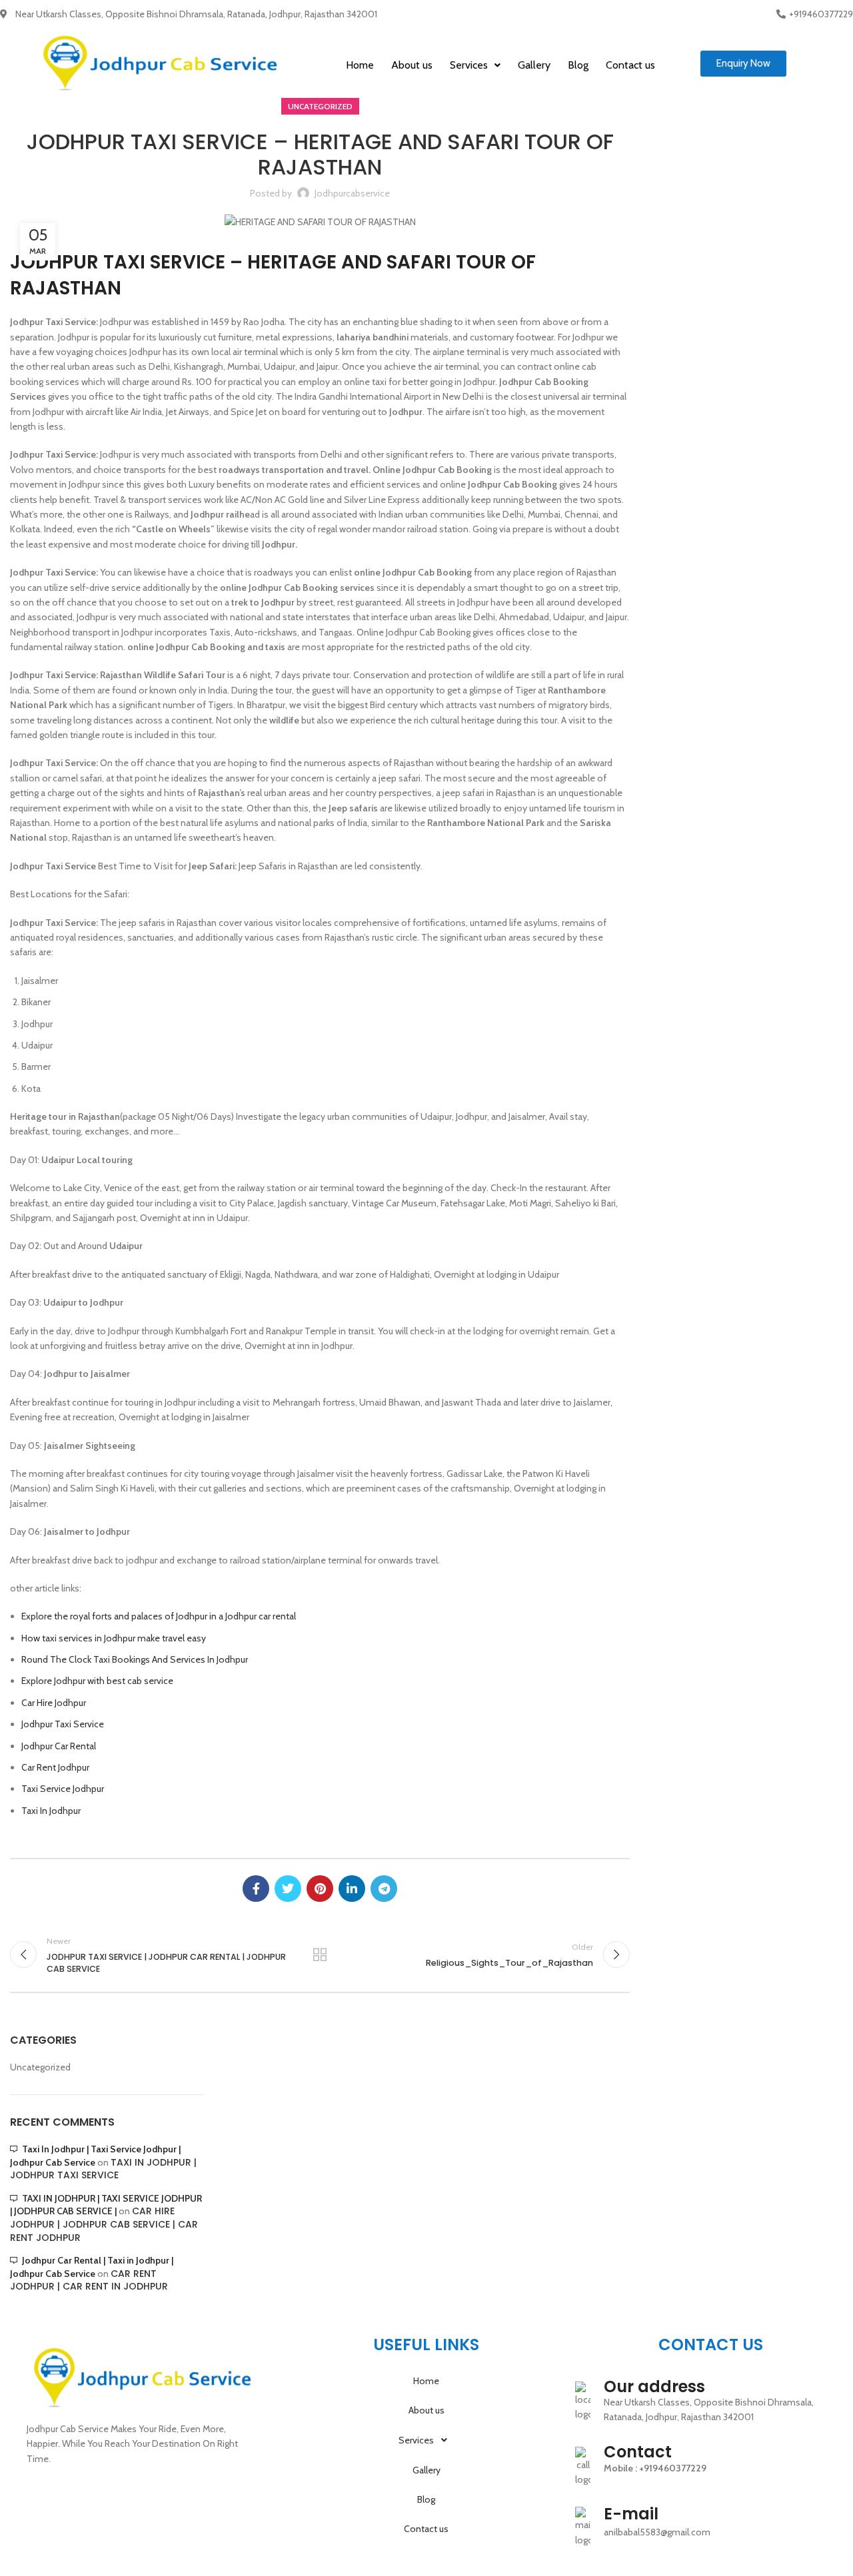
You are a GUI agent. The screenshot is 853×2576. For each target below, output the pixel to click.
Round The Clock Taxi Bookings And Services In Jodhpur (135, 1659)
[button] (743, 64)
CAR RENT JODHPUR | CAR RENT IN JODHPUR (89, 2280)
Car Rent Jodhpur (55, 1767)
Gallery (534, 65)
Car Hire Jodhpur (54, 1703)
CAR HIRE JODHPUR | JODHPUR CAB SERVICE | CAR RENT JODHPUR (104, 2224)
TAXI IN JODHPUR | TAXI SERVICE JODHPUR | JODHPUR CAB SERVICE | (106, 2205)
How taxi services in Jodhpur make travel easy (114, 1638)
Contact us (630, 65)
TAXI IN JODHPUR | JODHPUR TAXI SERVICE (103, 2169)
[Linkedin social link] (352, 1889)
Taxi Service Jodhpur (63, 1789)
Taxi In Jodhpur (51, 1811)
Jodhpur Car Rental (59, 1746)
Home (360, 65)
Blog (578, 65)
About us (412, 65)
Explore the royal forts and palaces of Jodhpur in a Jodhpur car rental (159, 1616)
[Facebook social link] (256, 1889)
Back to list (320, 1954)
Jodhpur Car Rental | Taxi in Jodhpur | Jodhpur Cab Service (92, 2267)
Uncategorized (320, 106)
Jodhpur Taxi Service (63, 1724)
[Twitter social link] (288, 1889)
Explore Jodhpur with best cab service (97, 1681)
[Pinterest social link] (320, 1889)
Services (469, 65)
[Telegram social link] (384, 1889)
